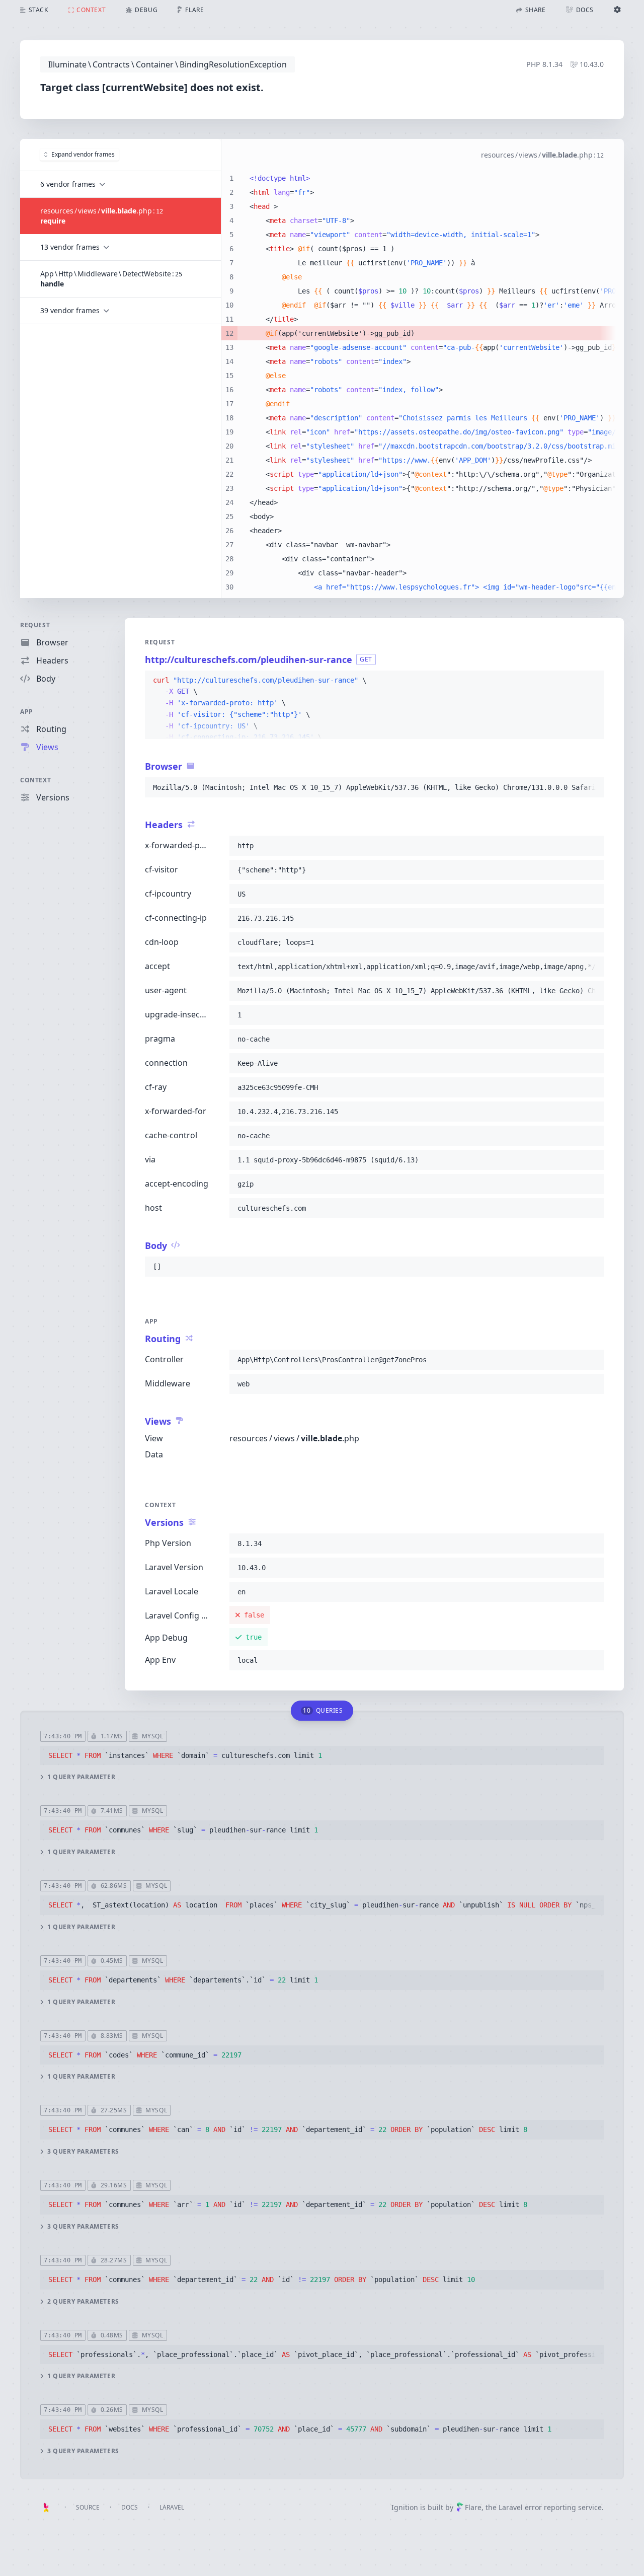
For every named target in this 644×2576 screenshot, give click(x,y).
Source (88, 2507)
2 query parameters (83, 2302)
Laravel (172, 2507)
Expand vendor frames (83, 154)
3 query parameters (83, 2152)
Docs (130, 2507)
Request (35, 625)
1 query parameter (81, 1777)
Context (35, 780)
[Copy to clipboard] (592, 681)
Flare (473, 2507)
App (27, 712)
